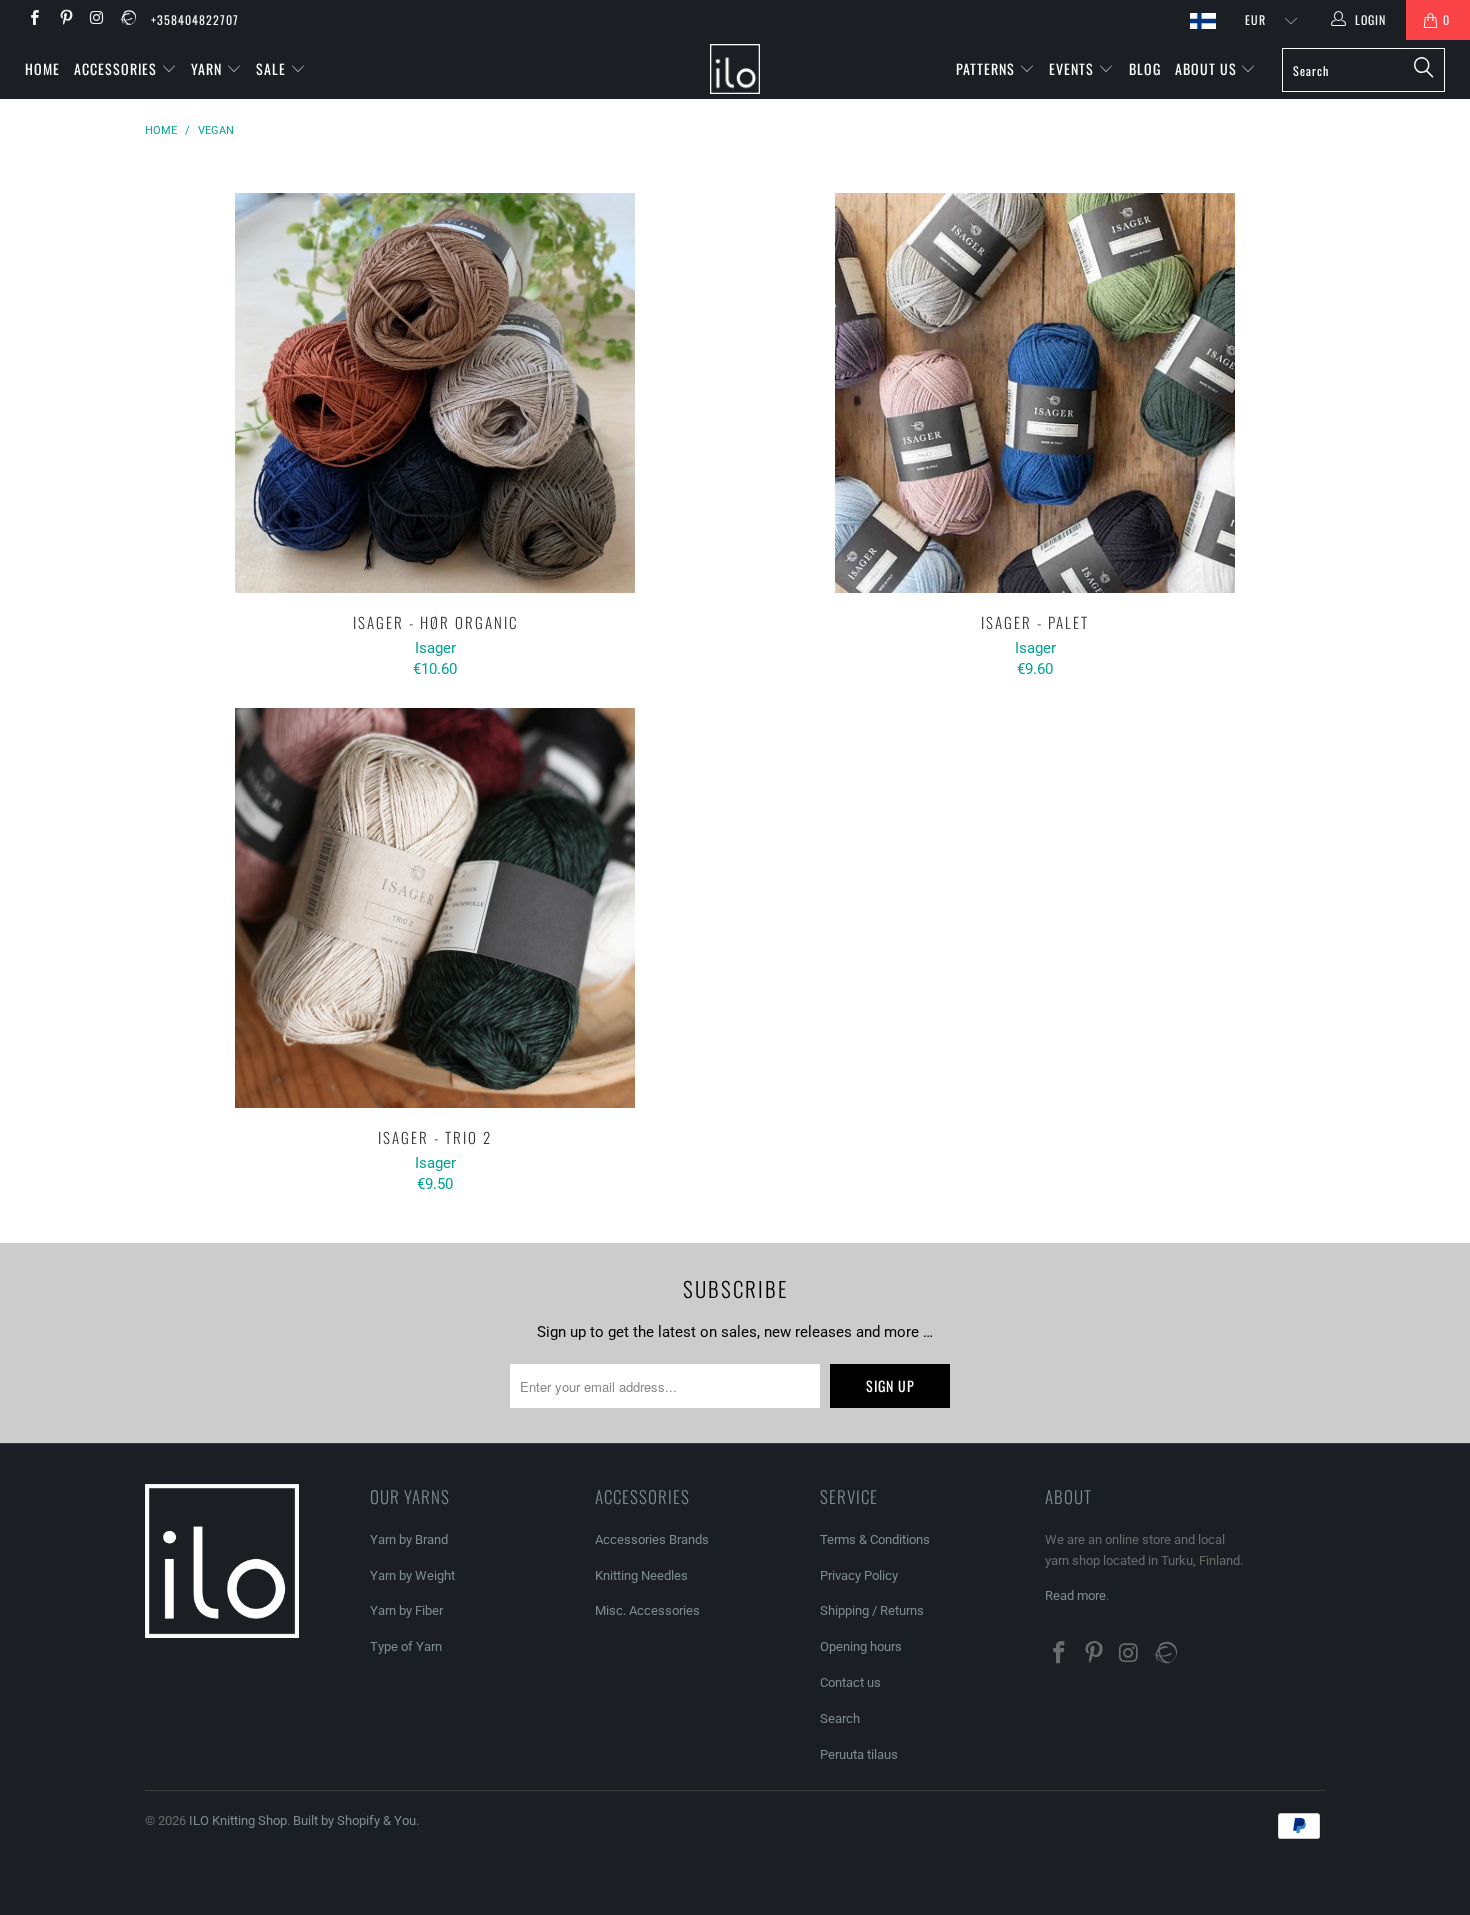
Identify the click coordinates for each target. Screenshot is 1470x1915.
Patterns (987, 68)
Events (1073, 68)
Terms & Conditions (875, 1539)
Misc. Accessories (647, 1610)
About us (1208, 68)
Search (840, 1718)
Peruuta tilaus (859, 1754)
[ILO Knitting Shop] (734, 69)
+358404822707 (195, 19)
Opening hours (861, 1646)
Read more (1075, 1595)
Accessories (117, 68)
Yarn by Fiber (406, 1610)
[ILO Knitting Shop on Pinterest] (64, 20)
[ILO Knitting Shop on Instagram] (96, 20)
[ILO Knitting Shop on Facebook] (33, 20)
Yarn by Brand (409, 1539)
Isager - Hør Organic (435, 393)
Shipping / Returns (872, 1610)
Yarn (208, 68)
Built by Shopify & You (354, 1820)
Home (42, 68)
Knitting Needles (641, 1575)
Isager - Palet (1035, 393)
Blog (1145, 68)
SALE (273, 68)
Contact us (850, 1682)
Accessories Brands (652, 1539)
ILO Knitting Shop (238, 1820)
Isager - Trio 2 (435, 908)
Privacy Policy (859, 1575)
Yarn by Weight (412, 1575)
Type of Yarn (406, 1646)
